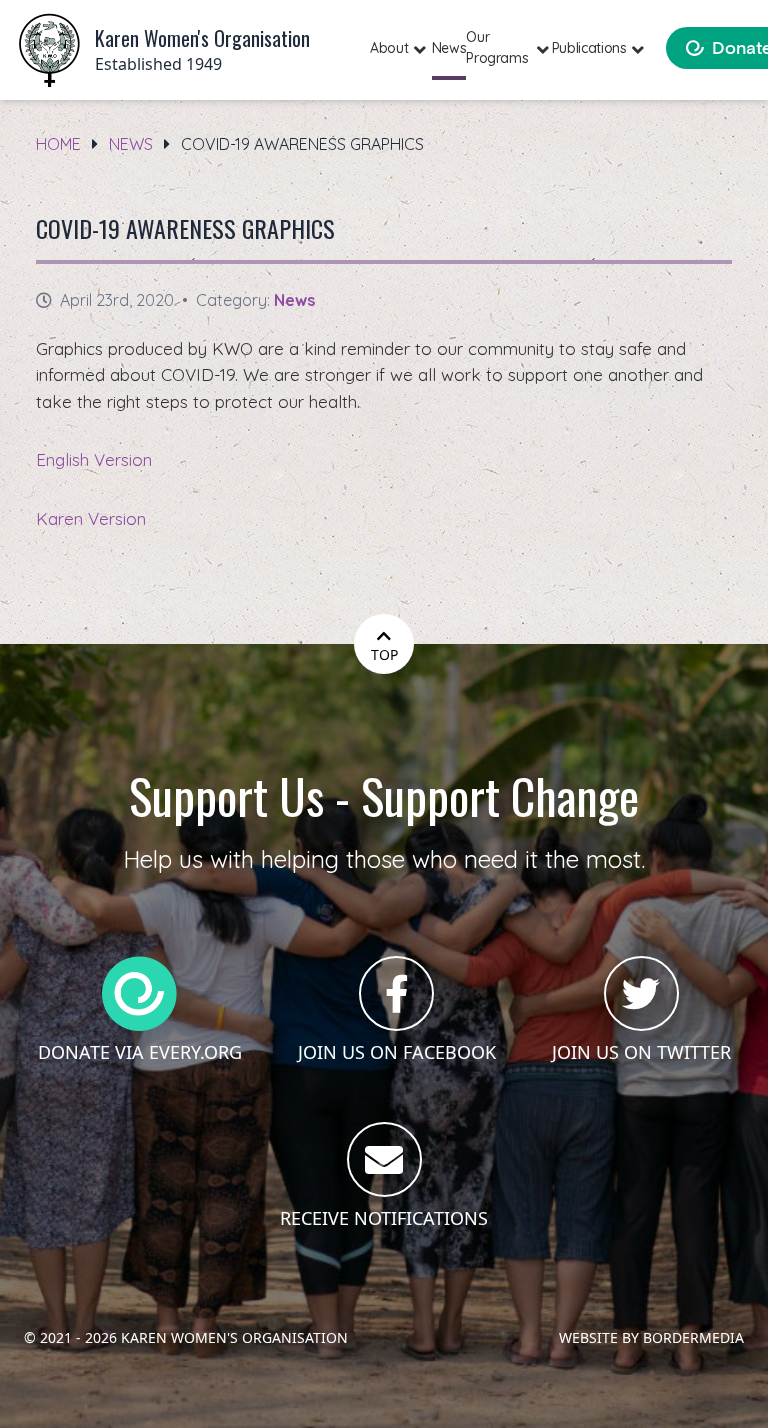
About (389, 48)
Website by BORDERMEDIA (651, 1337)
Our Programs (497, 47)
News (449, 48)
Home (58, 144)
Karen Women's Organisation (234, 1337)
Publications (589, 48)
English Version (94, 459)
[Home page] (49, 50)
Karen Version (91, 518)
